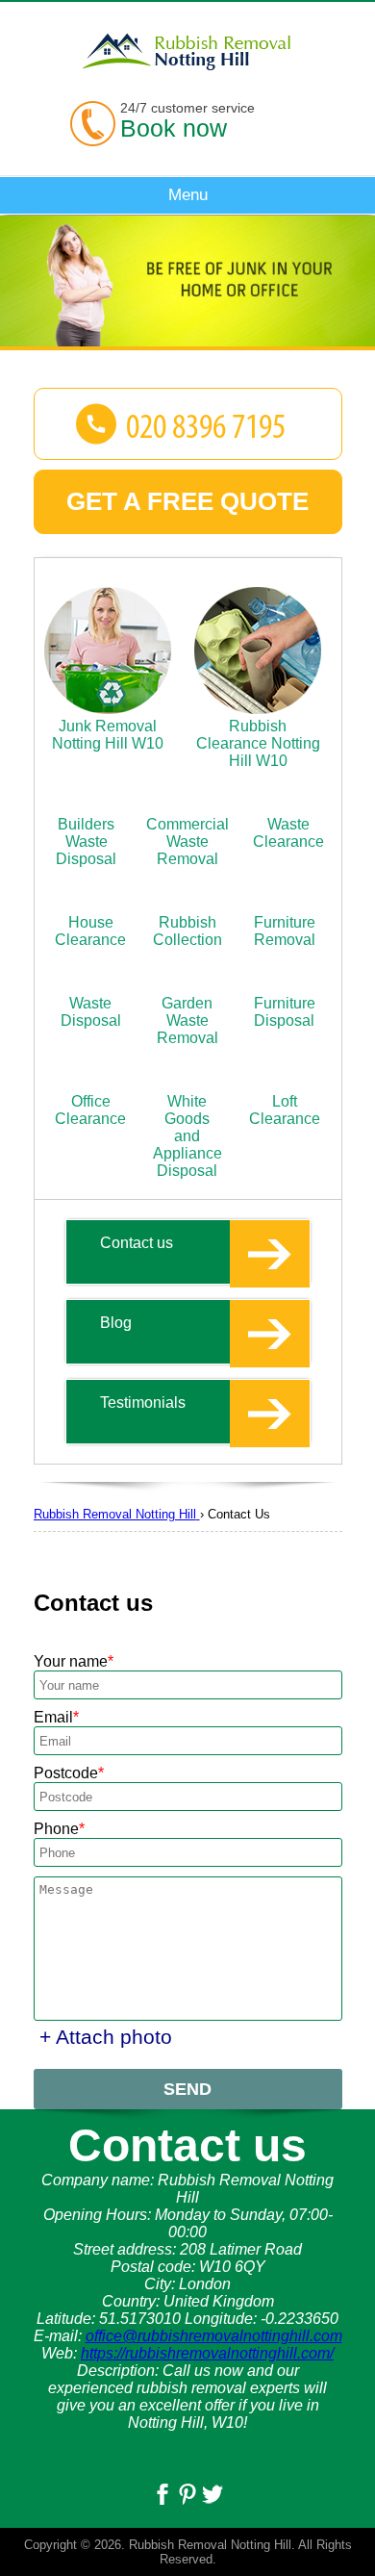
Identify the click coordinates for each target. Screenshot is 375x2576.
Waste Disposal (91, 1012)
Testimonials (143, 1403)
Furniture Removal (285, 931)
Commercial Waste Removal (187, 842)
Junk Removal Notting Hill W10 (108, 735)
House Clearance (90, 931)
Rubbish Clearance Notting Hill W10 (258, 743)
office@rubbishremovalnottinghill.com (214, 2336)
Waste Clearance (288, 833)
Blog (116, 1323)
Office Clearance (90, 1110)
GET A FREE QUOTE (187, 501)
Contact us (137, 1243)
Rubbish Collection (187, 931)
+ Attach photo (106, 2037)
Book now (174, 128)
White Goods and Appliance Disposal (187, 1136)
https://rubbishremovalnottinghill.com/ (207, 2353)
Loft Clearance (285, 1110)
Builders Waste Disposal (86, 842)
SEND (187, 2089)
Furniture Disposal (285, 1012)
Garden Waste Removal (187, 1020)
